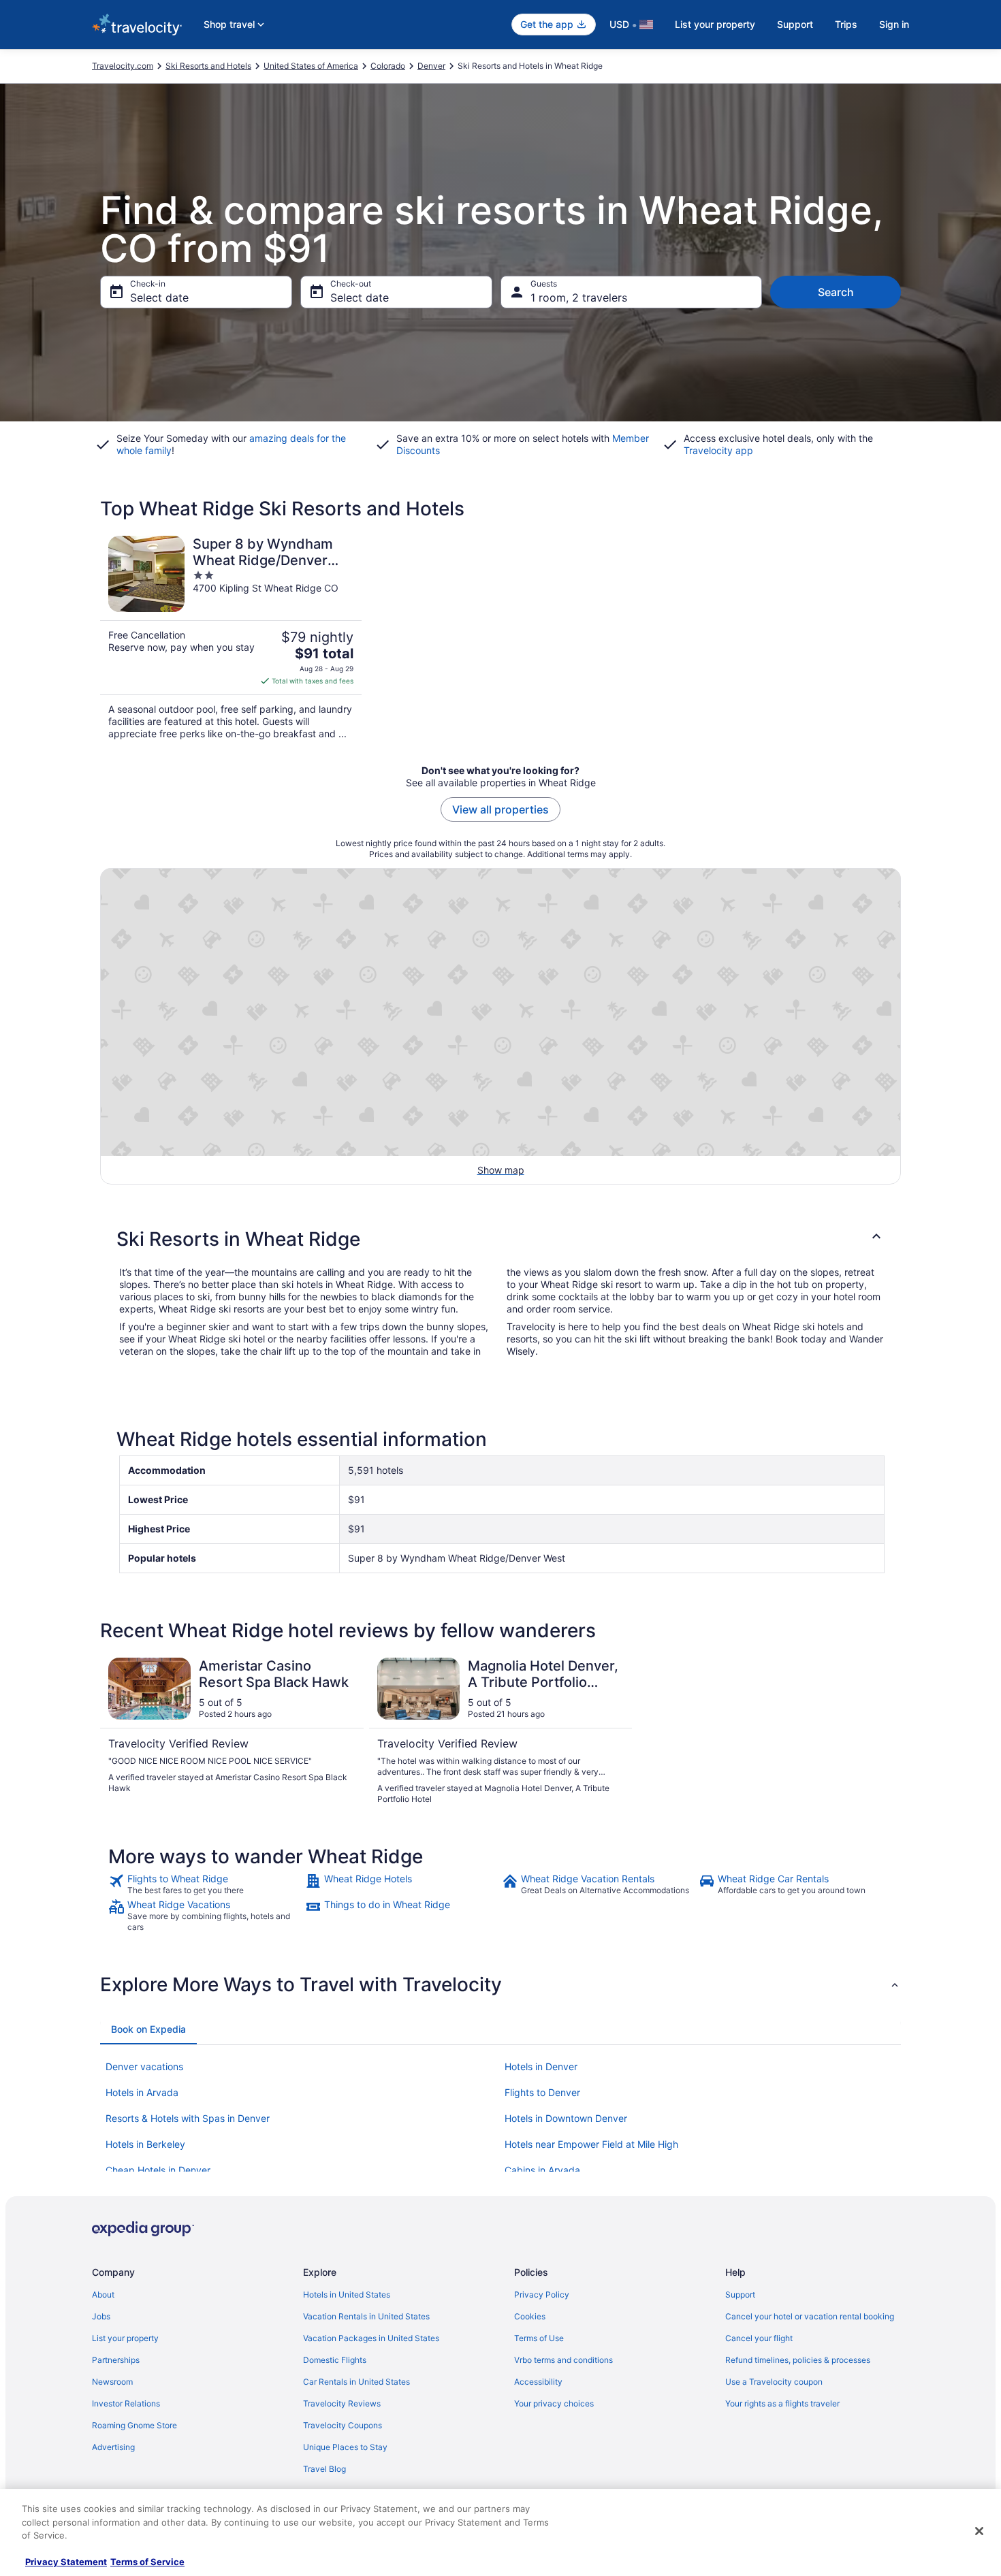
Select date (159, 297)
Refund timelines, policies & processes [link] (798, 2360)
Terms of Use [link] (539, 2338)
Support (795, 24)
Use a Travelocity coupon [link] (774, 2382)
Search (836, 292)
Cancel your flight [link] (759, 2338)
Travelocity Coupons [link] (343, 2425)
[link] (205, 1884)
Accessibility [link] (538, 2382)
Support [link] (740, 2295)
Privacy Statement (66, 2562)
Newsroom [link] (112, 2382)
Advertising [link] (113, 2447)
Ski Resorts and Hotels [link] (208, 66)
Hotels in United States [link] (347, 2295)
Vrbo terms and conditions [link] (563, 2360)
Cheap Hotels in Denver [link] (158, 2170)
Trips (846, 24)
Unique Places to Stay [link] (345, 2447)
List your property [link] (125, 2338)
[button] (500, 1239)
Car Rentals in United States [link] (356, 2382)
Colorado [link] (388, 66)
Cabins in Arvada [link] (542, 2170)
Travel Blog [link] (324, 2469)
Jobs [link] (101, 2316)
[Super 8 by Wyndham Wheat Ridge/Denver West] (231, 638)
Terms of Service (147, 2562)
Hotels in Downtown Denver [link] (566, 2118)
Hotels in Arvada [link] (142, 2092)
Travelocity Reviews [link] (342, 2403)
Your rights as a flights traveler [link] (782, 2403)
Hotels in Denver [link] (541, 2066)
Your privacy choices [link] (554, 2403)
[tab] (148, 2029)
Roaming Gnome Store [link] (134, 2425)
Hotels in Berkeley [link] (145, 2144)
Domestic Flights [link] (335, 2360)
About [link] (103, 2295)
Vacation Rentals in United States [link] (366, 2316)
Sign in (894, 24)
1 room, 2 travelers (579, 297)
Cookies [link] (530, 2316)
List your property (715, 24)
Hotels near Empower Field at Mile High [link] (591, 2144)
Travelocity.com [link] (123, 66)
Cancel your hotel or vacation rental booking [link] (810, 2316)
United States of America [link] (311, 66)
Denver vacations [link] (144, 2066)
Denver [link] (431, 66)
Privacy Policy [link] (542, 2295)
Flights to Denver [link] (542, 2092)
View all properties (500, 809)
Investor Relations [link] (126, 2403)
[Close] (979, 2531)
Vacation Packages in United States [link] (371, 2338)
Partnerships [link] (116, 2360)
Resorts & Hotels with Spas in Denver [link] (188, 2118)
